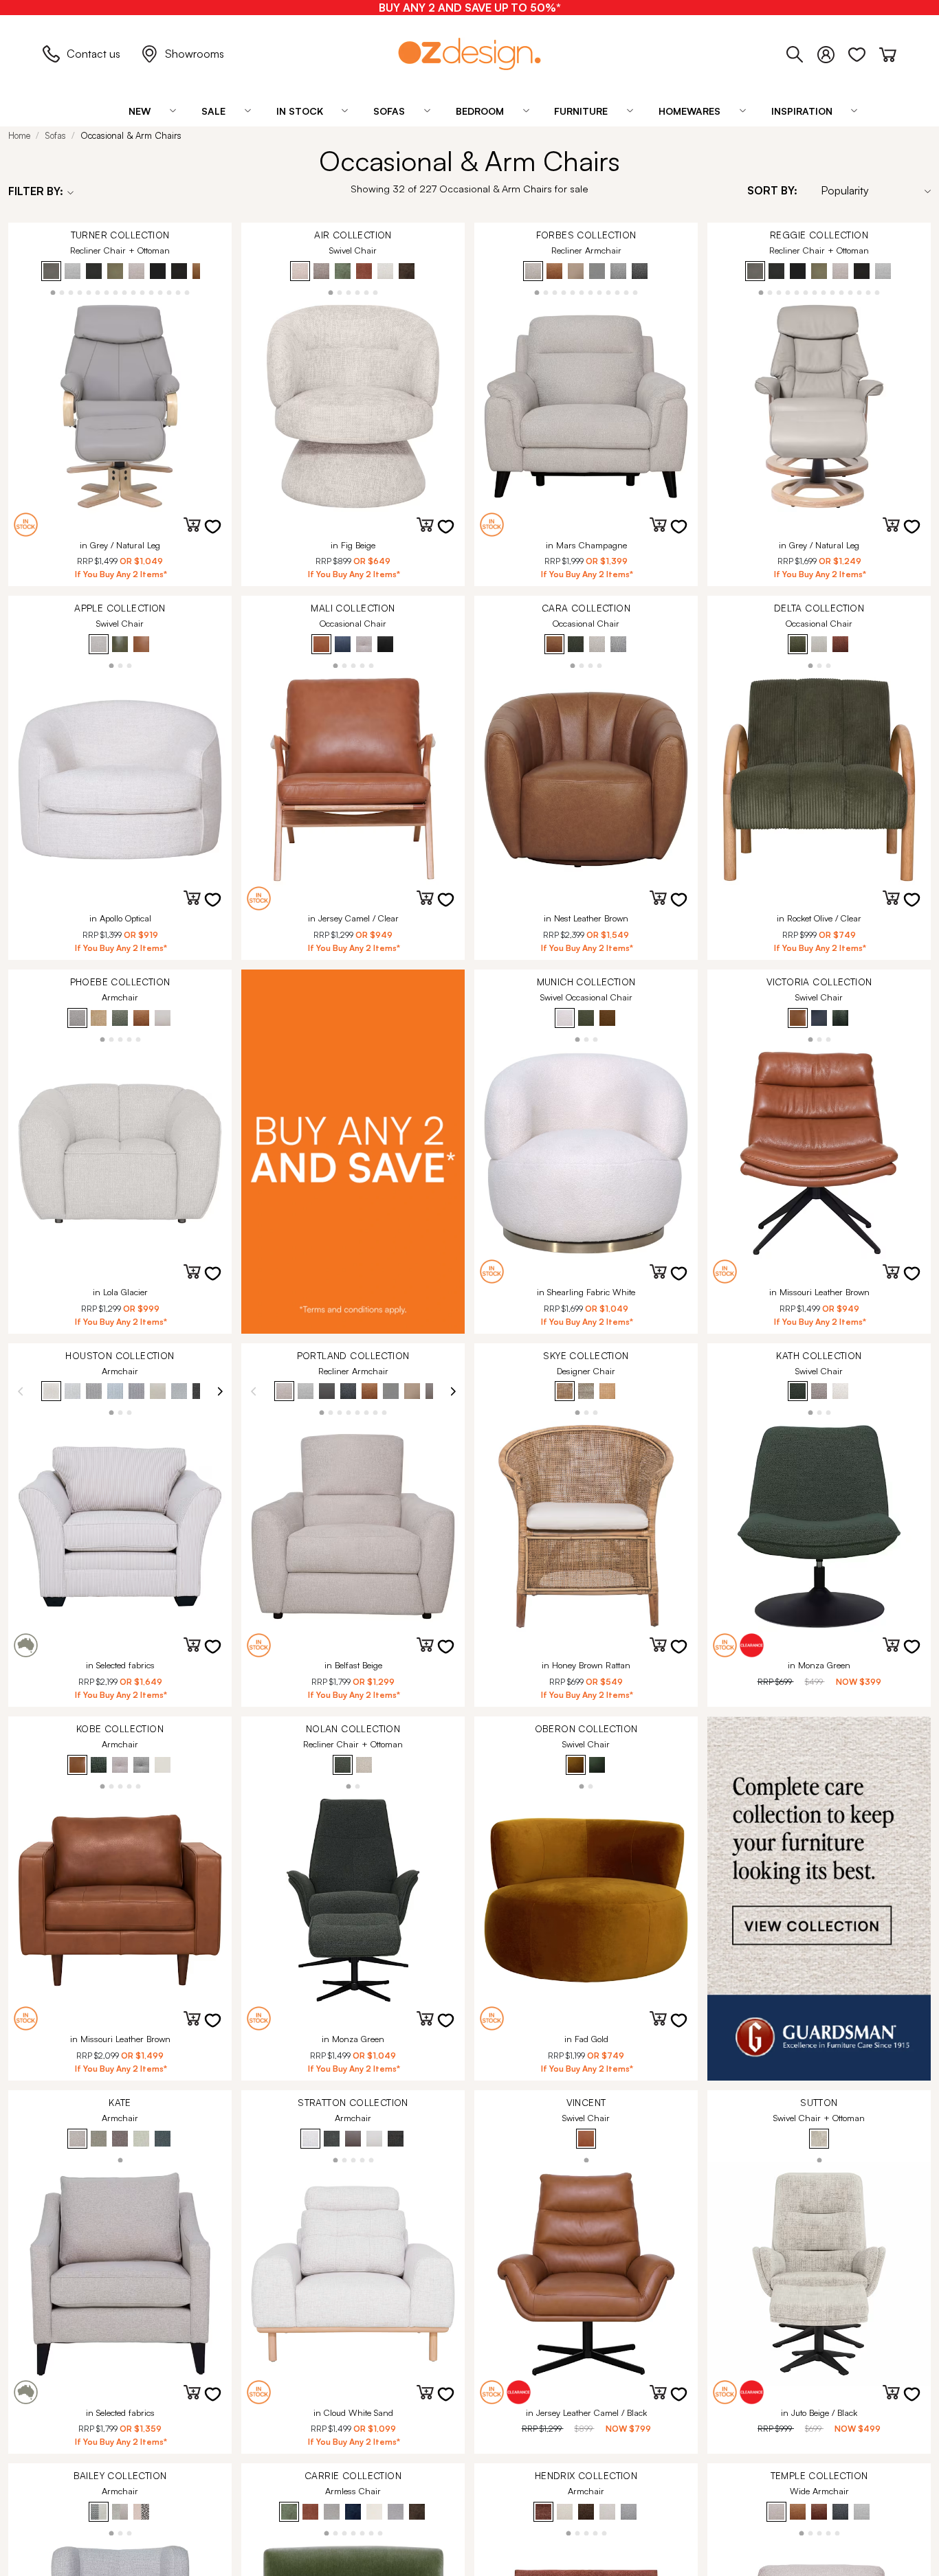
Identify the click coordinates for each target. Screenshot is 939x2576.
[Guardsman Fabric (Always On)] (819, 1899)
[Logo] (469, 54)
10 (134, 292)
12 (152, 292)
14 (169, 292)
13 (161, 292)
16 (187, 292)
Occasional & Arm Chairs (131, 135)
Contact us (93, 54)
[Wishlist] (864, 52)
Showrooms (195, 54)
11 (143, 292)
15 (178, 292)
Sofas (55, 135)
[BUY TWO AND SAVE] (353, 1152)
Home (19, 135)
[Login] (833, 52)
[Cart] (888, 52)
